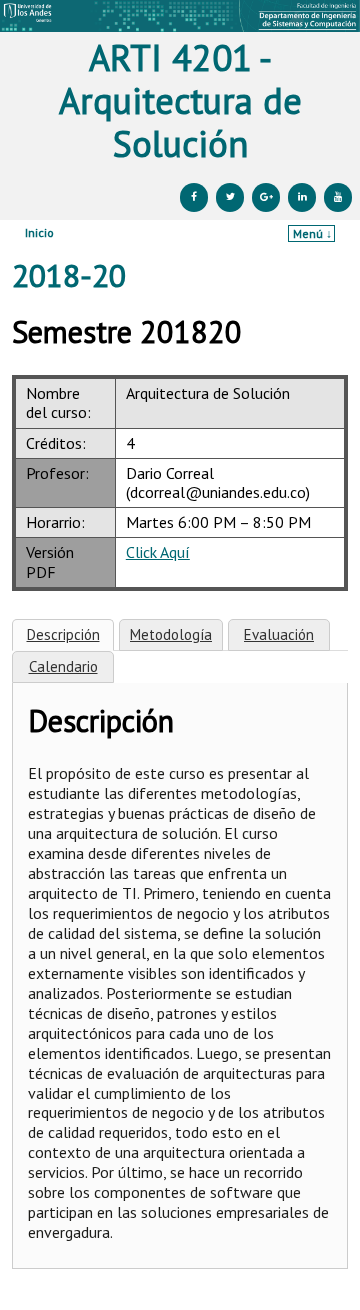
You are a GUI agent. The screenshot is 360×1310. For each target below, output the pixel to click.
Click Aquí (158, 552)
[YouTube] (338, 197)
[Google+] (266, 197)
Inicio (39, 232)
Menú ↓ (312, 233)
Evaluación (279, 634)
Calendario (63, 666)
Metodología (171, 634)
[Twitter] (230, 197)
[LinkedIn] (302, 197)
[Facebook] (194, 197)
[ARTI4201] (180, 16)
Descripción (63, 634)
